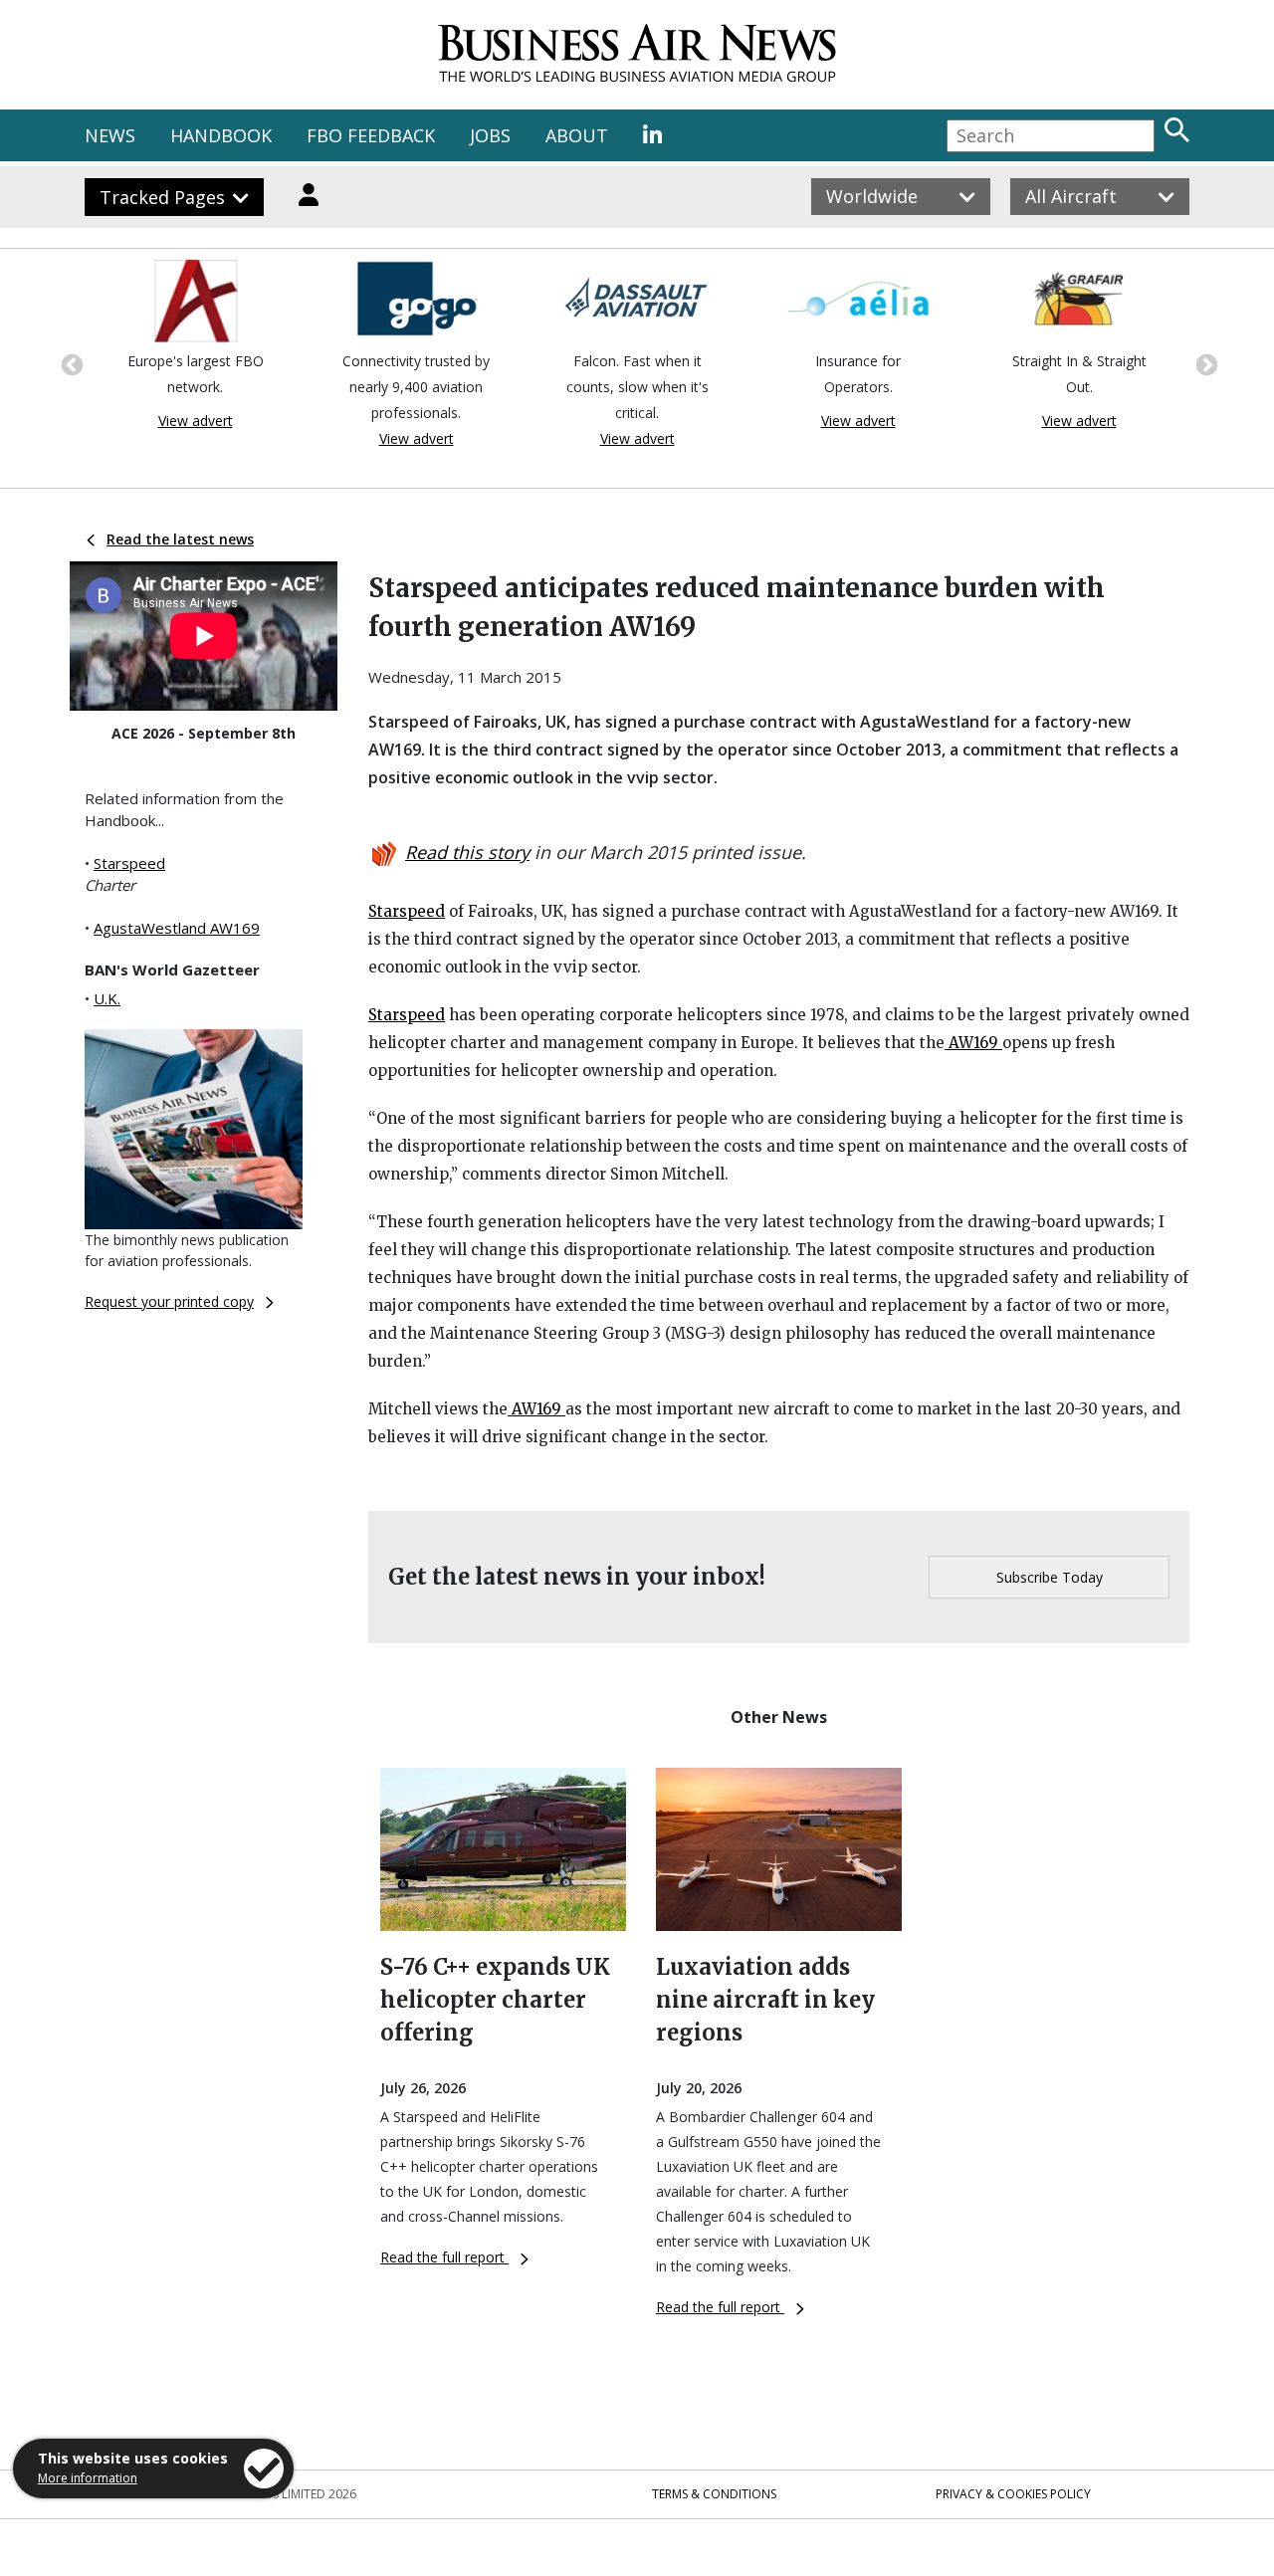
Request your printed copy (169, 1301)
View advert (196, 421)
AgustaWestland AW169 (177, 928)
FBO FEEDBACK (371, 135)
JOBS (490, 135)
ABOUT (577, 135)
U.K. (107, 998)
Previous (70, 363)
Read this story (467, 852)
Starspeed (129, 863)
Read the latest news (180, 539)
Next (1204, 363)
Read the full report (444, 2257)
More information (88, 2478)
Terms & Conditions (714, 2494)
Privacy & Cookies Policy (1013, 2494)
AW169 (973, 1043)
